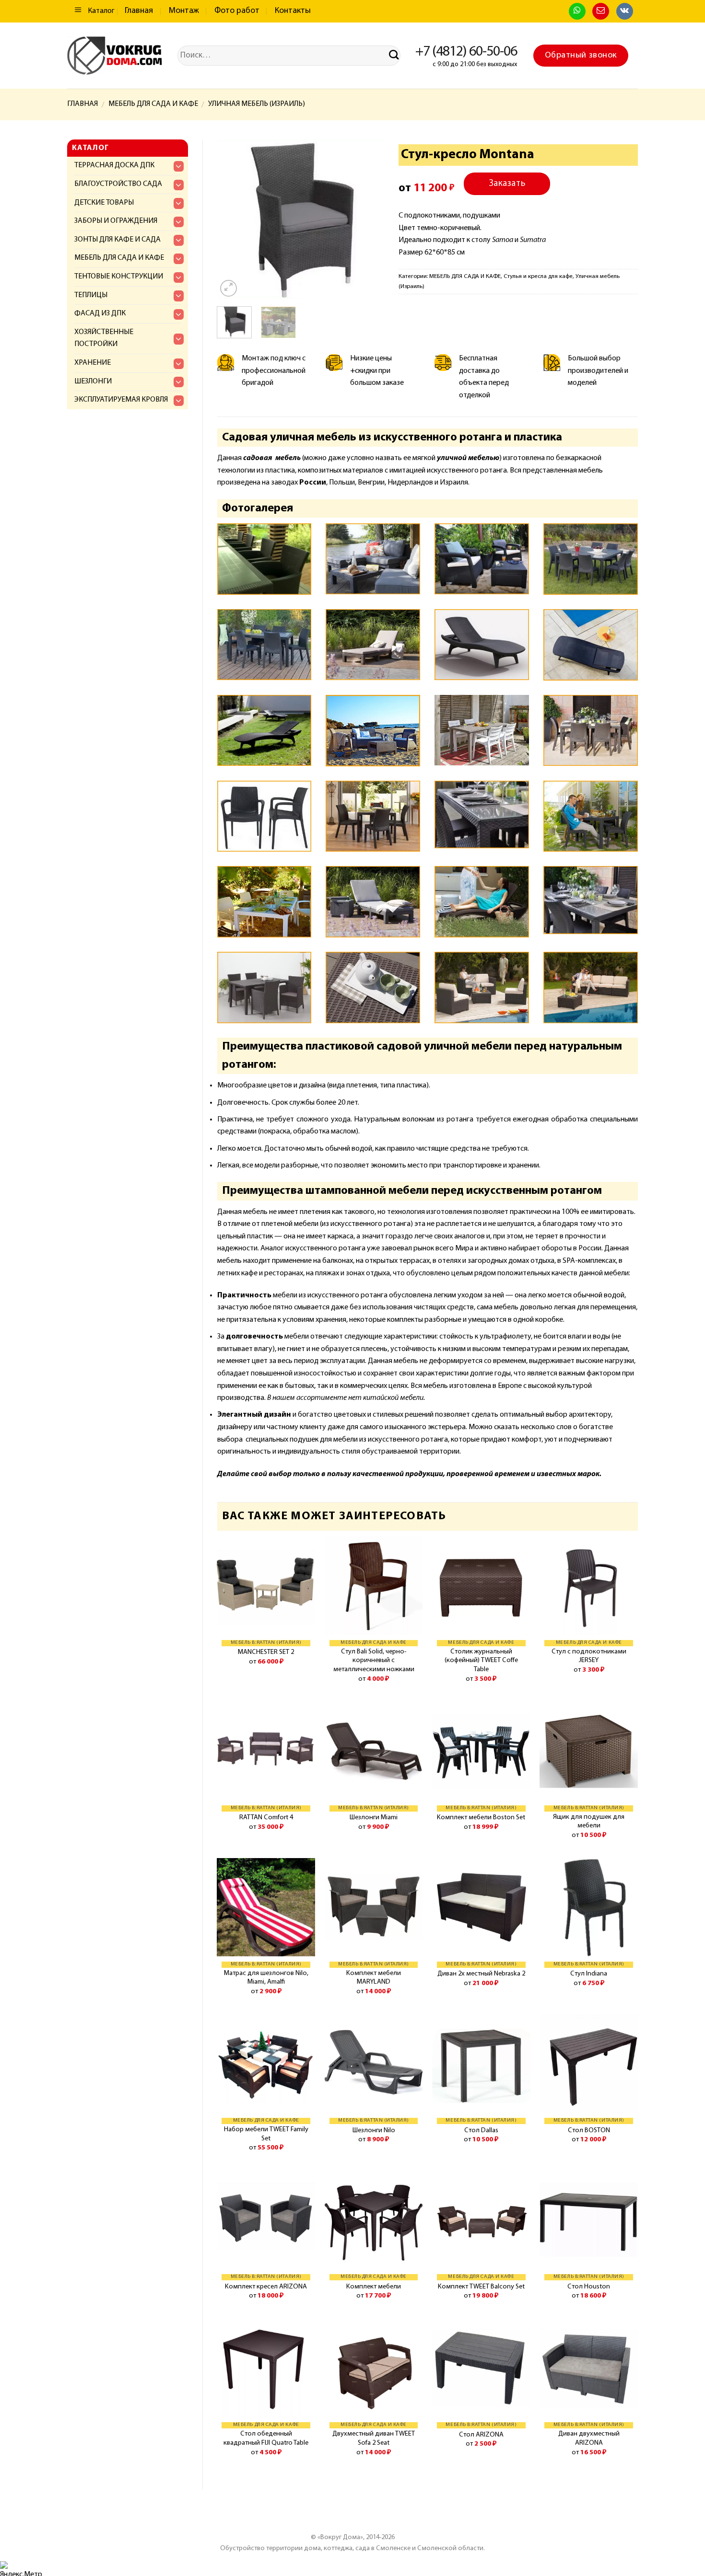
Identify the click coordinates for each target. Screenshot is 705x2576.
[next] (368, 219)
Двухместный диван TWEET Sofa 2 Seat (374, 2438)
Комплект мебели (374, 2287)
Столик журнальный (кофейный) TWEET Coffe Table (481, 1661)
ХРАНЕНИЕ (93, 363)
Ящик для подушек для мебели (589, 1822)
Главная (139, 11)
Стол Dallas (481, 2131)
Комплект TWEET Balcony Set (481, 2287)
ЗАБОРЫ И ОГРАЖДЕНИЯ (116, 221)
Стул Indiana (589, 1974)
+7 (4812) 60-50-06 (466, 52)
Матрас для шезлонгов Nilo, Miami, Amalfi (266, 1978)
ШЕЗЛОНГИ (93, 381)
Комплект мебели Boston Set (481, 1818)
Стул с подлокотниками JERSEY (589, 1656)
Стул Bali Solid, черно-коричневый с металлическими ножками (374, 1661)
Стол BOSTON (589, 2131)
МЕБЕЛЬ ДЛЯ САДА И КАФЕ (153, 104)
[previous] (233, 219)
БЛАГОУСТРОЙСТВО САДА (118, 184)
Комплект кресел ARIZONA (266, 2287)
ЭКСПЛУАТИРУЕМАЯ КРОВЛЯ (121, 400)
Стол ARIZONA (481, 2435)
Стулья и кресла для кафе (538, 276)
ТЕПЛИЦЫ (91, 295)
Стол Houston (589, 2287)
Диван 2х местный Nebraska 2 (481, 1974)
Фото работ (237, 11)
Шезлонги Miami (374, 1818)
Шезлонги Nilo (374, 2131)
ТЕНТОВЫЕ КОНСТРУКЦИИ (119, 277)
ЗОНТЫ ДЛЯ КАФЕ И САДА (117, 240)
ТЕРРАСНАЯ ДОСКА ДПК (114, 165)
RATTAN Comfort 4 (266, 1818)
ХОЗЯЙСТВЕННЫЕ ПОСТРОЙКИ (104, 338)
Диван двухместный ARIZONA (589, 2438)
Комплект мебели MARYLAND (374, 1978)
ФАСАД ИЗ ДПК (100, 313)
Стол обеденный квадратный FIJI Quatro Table (266, 2438)
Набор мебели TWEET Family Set (266, 2134)
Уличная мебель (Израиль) (257, 104)
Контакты (293, 11)
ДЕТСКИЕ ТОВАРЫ (104, 203)
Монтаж (184, 11)
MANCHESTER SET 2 (266, 1652)
